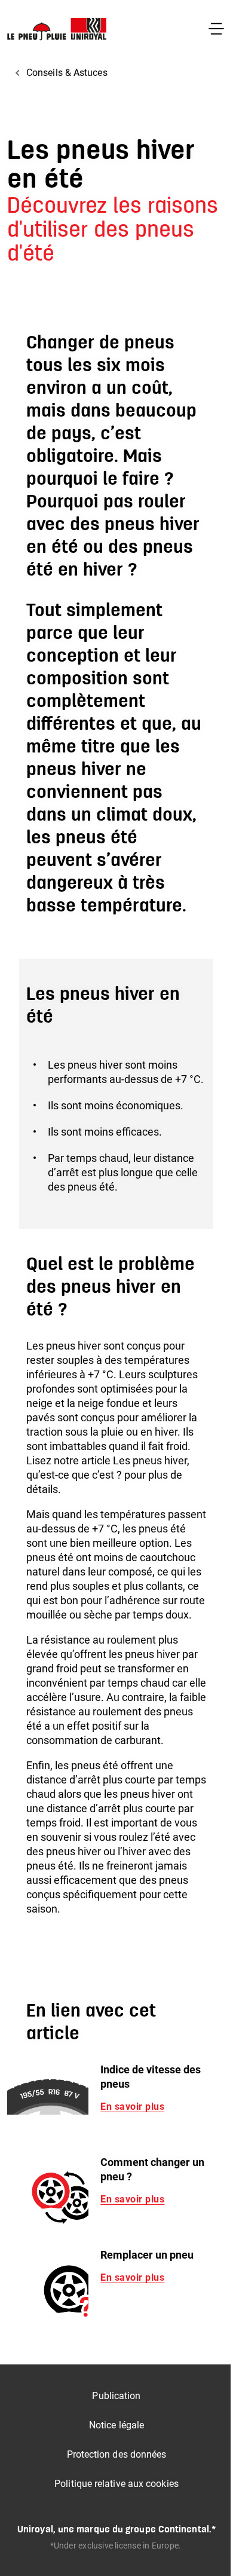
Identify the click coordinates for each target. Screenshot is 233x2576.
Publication (116, 2396)
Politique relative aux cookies (116, 2484)
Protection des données (117, 2454)
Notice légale (116, 2425)
